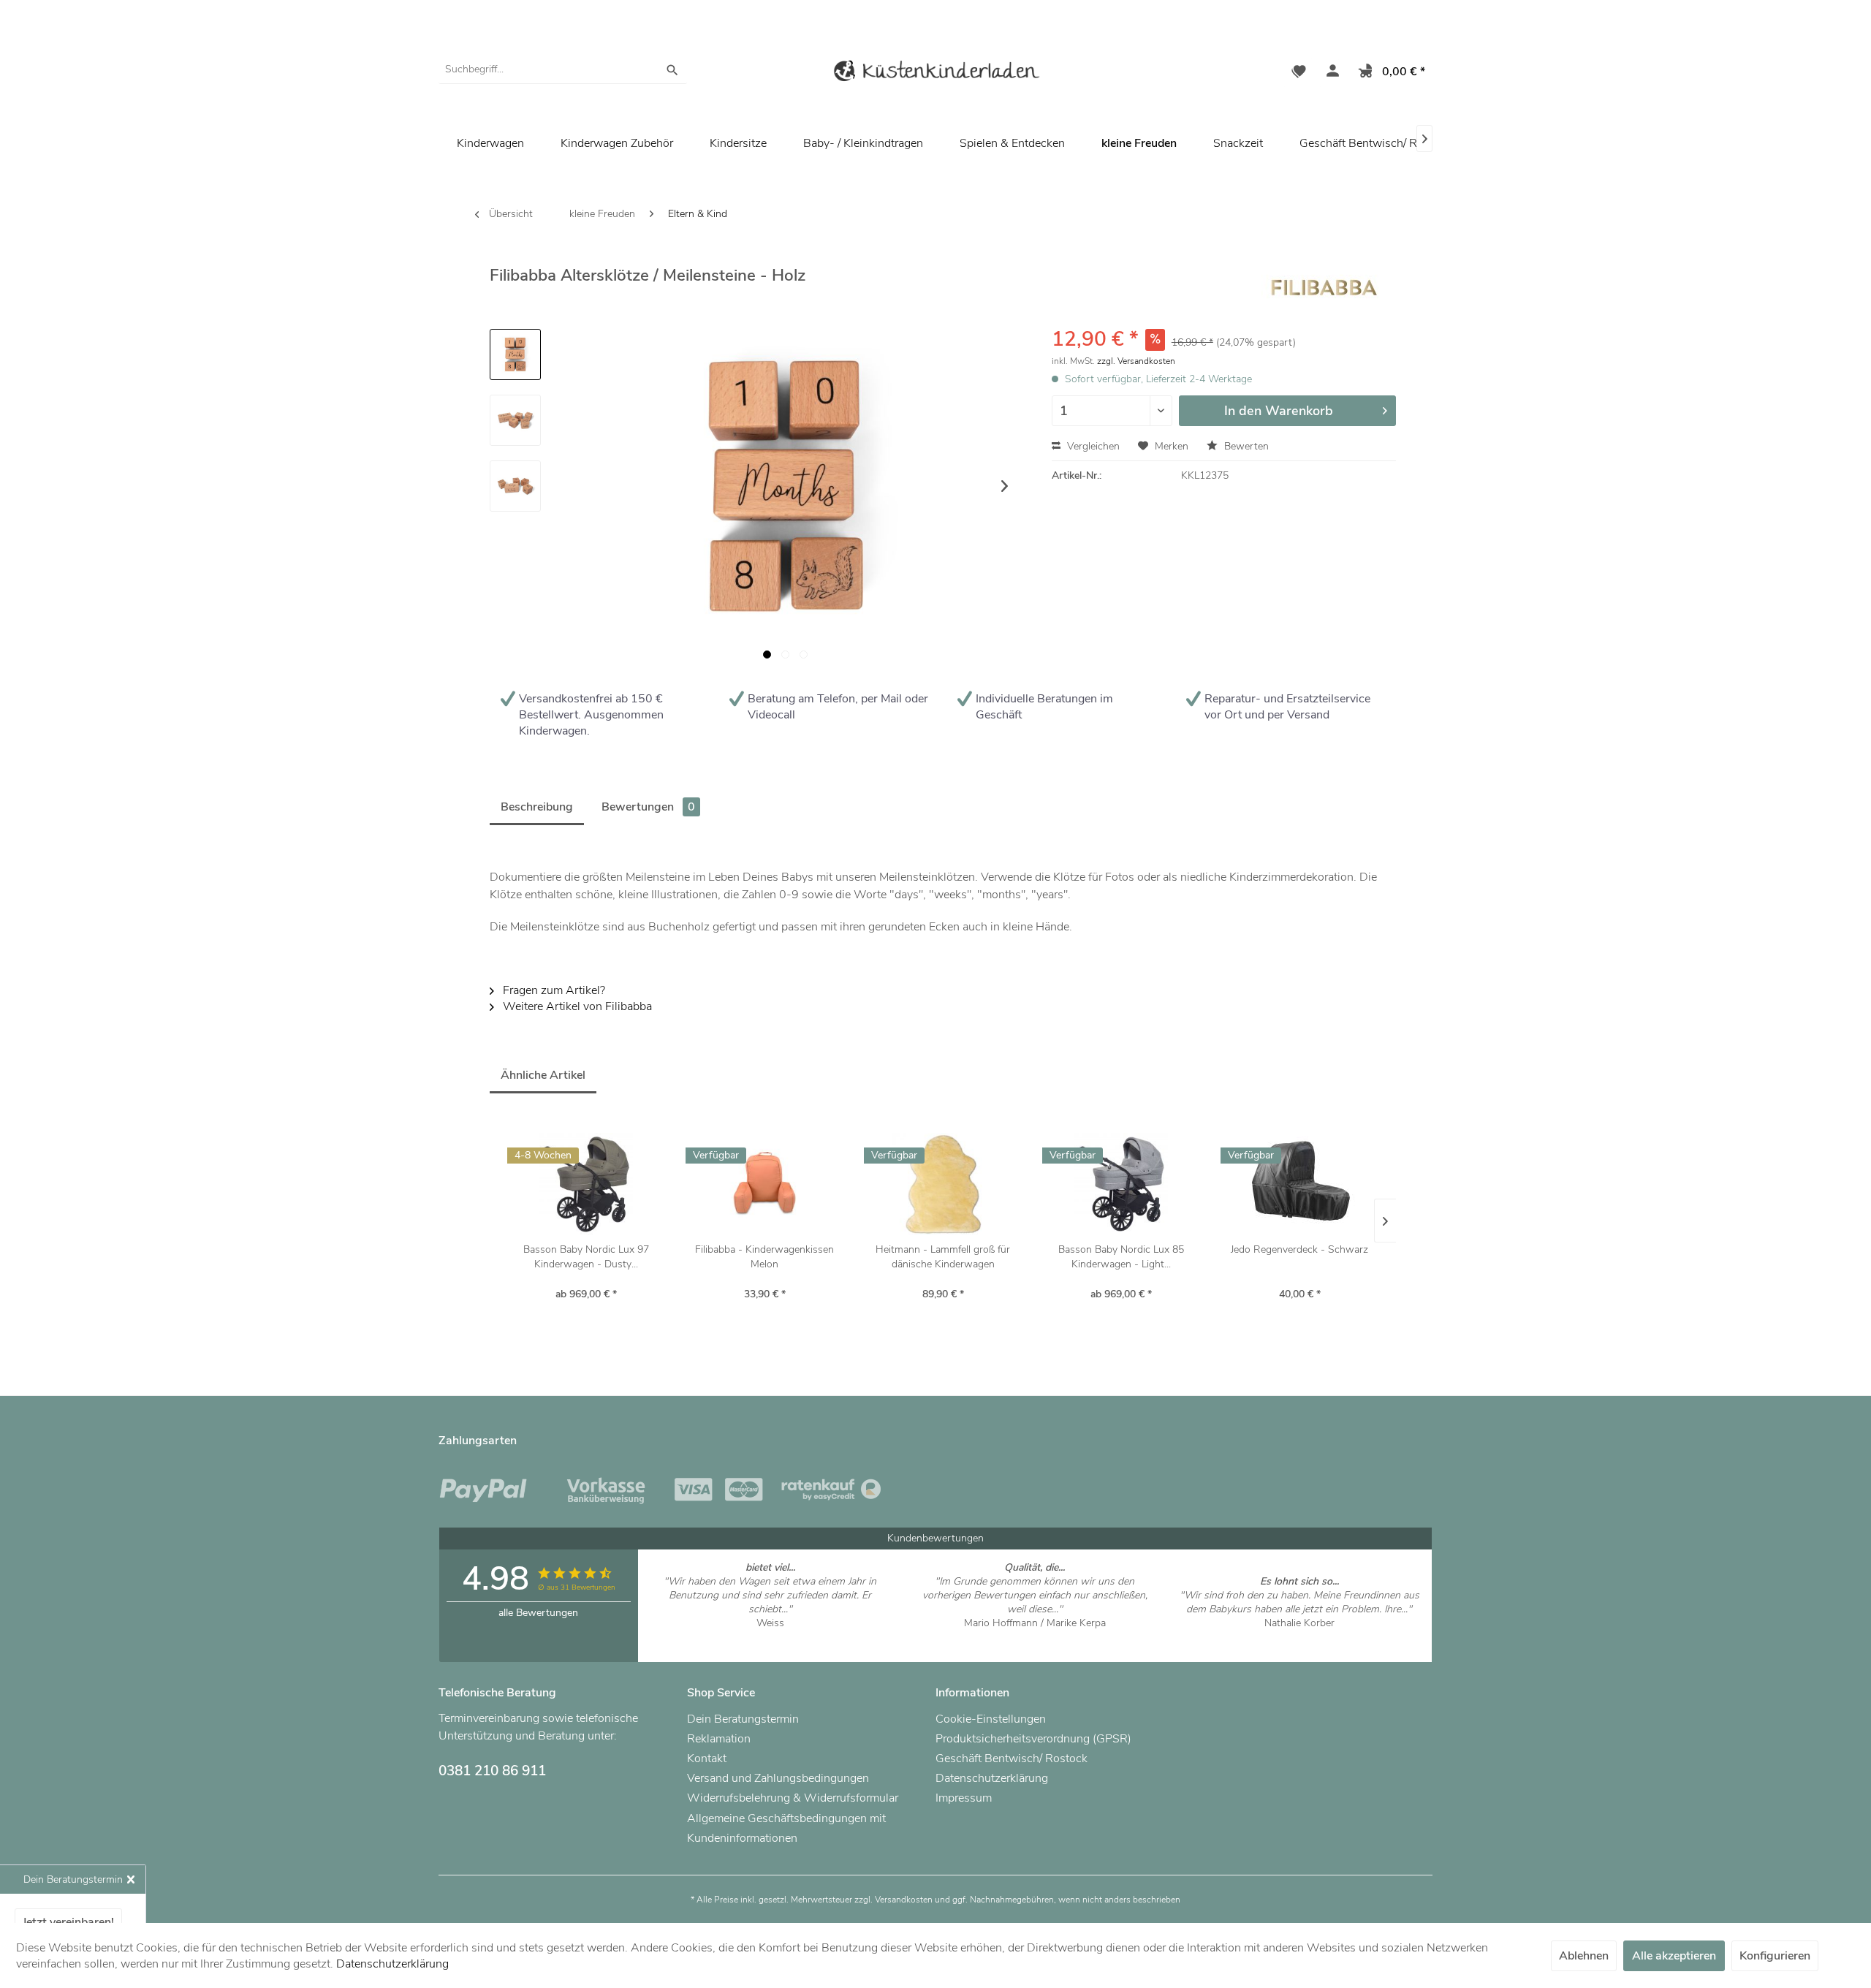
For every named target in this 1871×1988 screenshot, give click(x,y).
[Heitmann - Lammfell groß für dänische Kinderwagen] (943, 1184)
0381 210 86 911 (492, 1771)
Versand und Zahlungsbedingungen (778, 1778)
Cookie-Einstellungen (991, 1719)
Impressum (964, 1798)
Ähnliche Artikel (543, 1075)
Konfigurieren (1775, 1956)
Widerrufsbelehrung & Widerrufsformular (793, 1798)
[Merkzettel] (1299, 73)
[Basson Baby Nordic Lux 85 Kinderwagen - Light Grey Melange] (1121, 1184)
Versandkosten (904, 1900)
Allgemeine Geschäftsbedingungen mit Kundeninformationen (786, 1828)
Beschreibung (537, 807)
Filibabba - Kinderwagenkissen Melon (764, 1257)
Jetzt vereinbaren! (68, 1922)
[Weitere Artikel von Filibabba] (1323, 289)
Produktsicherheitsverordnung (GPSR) (1033, 1739)
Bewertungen (648, 807)
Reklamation (719, 1739)
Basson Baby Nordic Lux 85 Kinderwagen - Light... (1121, 1257)
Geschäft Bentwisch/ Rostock (1375, 143)
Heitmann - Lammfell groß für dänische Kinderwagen (943, 1257)
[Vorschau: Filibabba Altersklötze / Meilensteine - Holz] (515, 354)
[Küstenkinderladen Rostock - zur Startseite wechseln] (935, 73)
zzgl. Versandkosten (1136, 361)
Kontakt (707, 1759)
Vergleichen (1092, 446)
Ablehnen (1584, 1956)
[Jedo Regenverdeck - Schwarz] (1299, 1184)
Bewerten (1245, 446)
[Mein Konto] (1329, 73)
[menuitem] (563, 69)
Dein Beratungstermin (743, 1719)
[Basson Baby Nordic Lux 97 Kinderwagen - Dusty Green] (586, 1184)
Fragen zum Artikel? (553, 990)
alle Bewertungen (538, 1613)
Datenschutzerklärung (992, 1778)
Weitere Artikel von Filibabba (576, 1006)
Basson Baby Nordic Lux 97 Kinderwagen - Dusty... (586, 1257)
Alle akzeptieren (1674, 1956)
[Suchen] (672, 69)
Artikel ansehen (770, 1637)
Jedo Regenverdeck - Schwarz (1299, 1249)
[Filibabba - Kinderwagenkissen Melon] (764, 1184)
